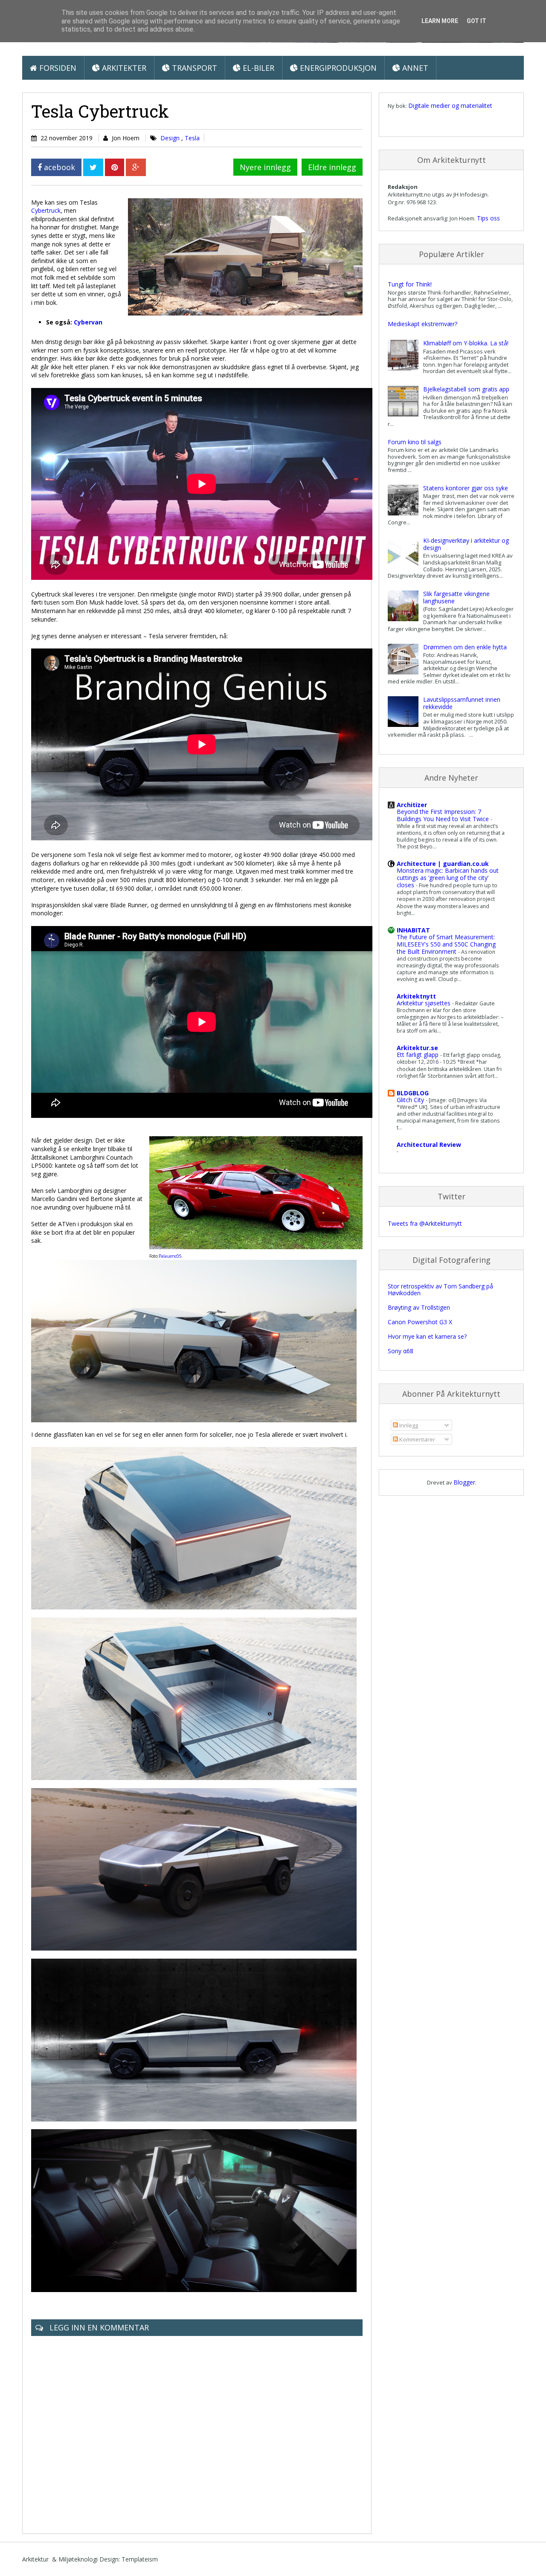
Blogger (464, 1482)
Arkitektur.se (417, 1048)
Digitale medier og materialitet (450, 106)
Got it (476, 21)
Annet (414, 68)
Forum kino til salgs (415, 442)
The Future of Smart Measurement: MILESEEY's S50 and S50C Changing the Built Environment (446, 944)
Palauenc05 (170, 1256)
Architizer (412, 805)
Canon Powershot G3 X (420, 1322)
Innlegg (408, 1425)
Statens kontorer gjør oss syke (466, 488)
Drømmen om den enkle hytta (465, 647)
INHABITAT (413, 930)
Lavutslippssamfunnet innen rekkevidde (462, 703)
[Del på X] (93, 167)
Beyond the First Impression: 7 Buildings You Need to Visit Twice (444, 815)
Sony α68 (401, 1351)
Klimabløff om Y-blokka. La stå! (466, 343)
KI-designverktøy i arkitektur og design (466, 544)
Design (171, 138)
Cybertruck (46, 210)
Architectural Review (429, 1145)
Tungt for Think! (410, 284)
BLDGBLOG (413, 1093)
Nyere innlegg (265, 167)
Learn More (440, 21)
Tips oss (488, 218)
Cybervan (88, 322)
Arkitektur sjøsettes (424, 1003)
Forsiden (57, 68)
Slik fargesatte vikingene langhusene (456, 597)
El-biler (257, 68)
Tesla (192, 138)
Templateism (140, 2559)
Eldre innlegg (332, 167)
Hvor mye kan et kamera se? (427, 1336)
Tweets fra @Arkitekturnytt (425, 1223)
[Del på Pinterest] (115, 167)
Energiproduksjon (337, 68)
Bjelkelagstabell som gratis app (466, 389)
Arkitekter (123, 68)
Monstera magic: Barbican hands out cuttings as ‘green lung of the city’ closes (448, 878)
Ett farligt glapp (418, 1055)
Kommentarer (417, 1439)
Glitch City (411, 1100)
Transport (193, 68)
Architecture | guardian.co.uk (443, 864)
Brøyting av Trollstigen (419, 1307)
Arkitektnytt (416, 996)
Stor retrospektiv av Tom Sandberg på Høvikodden (440, 1290)
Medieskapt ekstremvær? (423, 324)
